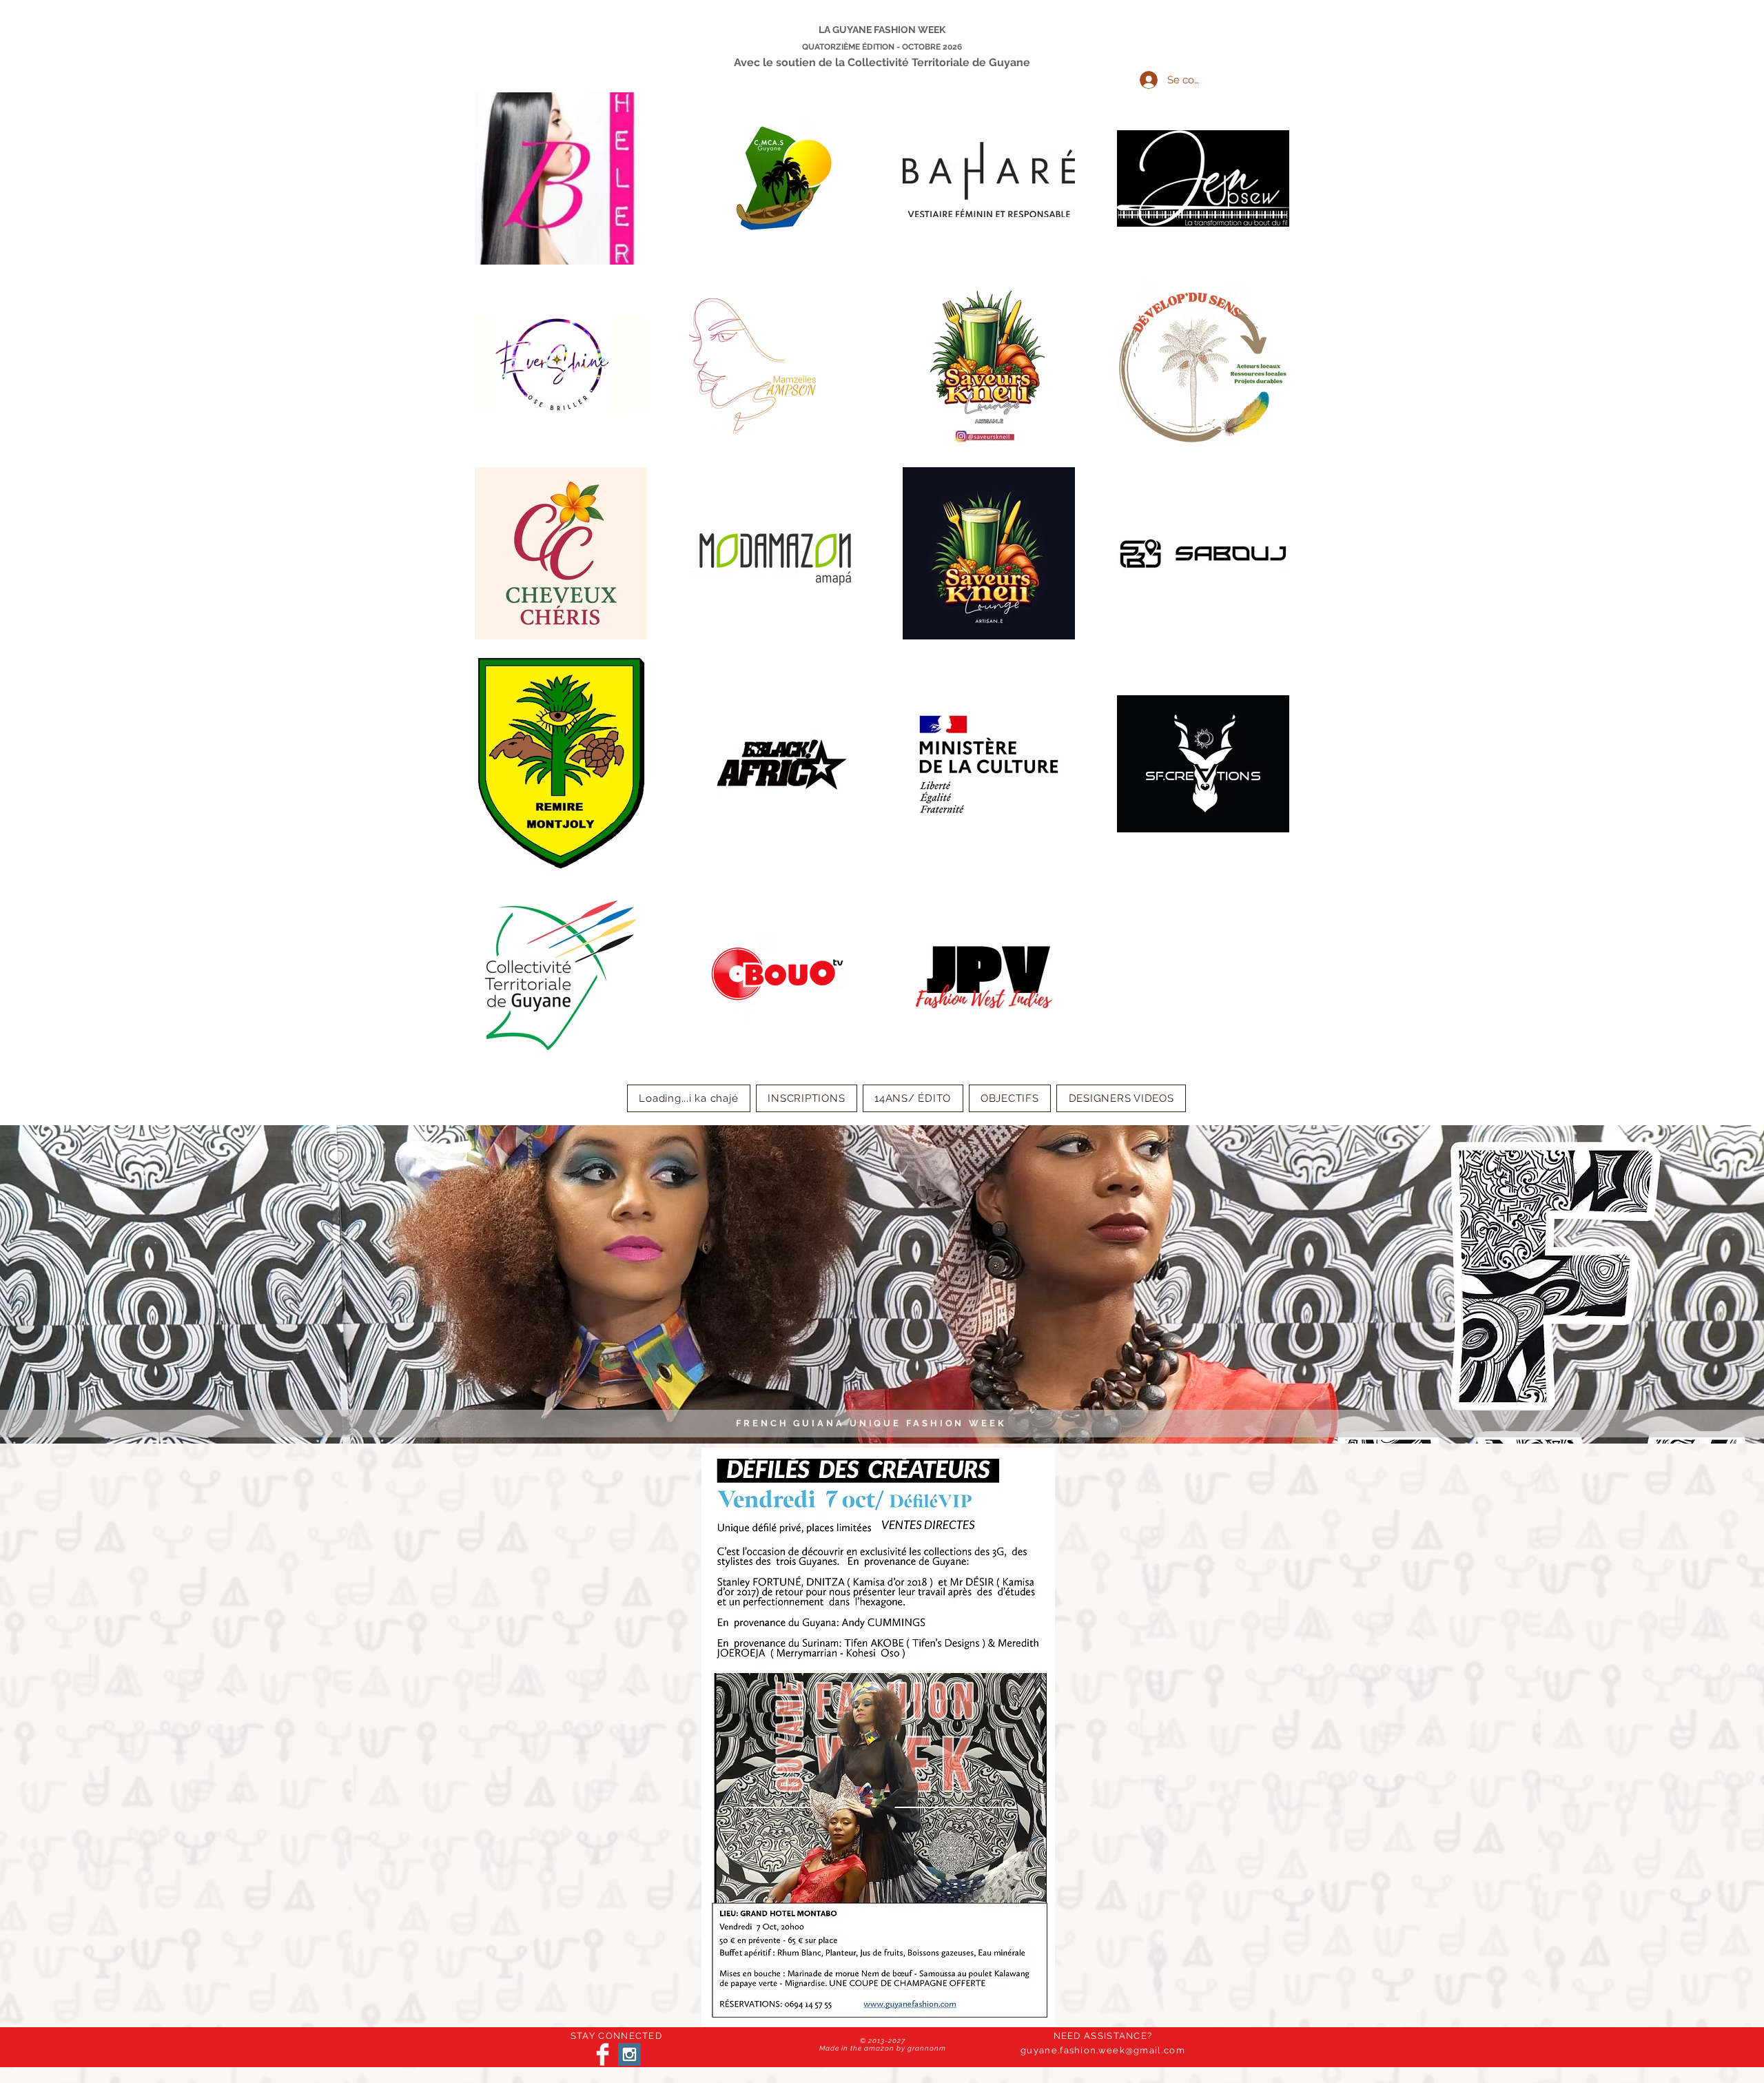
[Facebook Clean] (603, 2054)
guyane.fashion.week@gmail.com (1103, 2050)
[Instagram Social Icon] (629, 2054)
